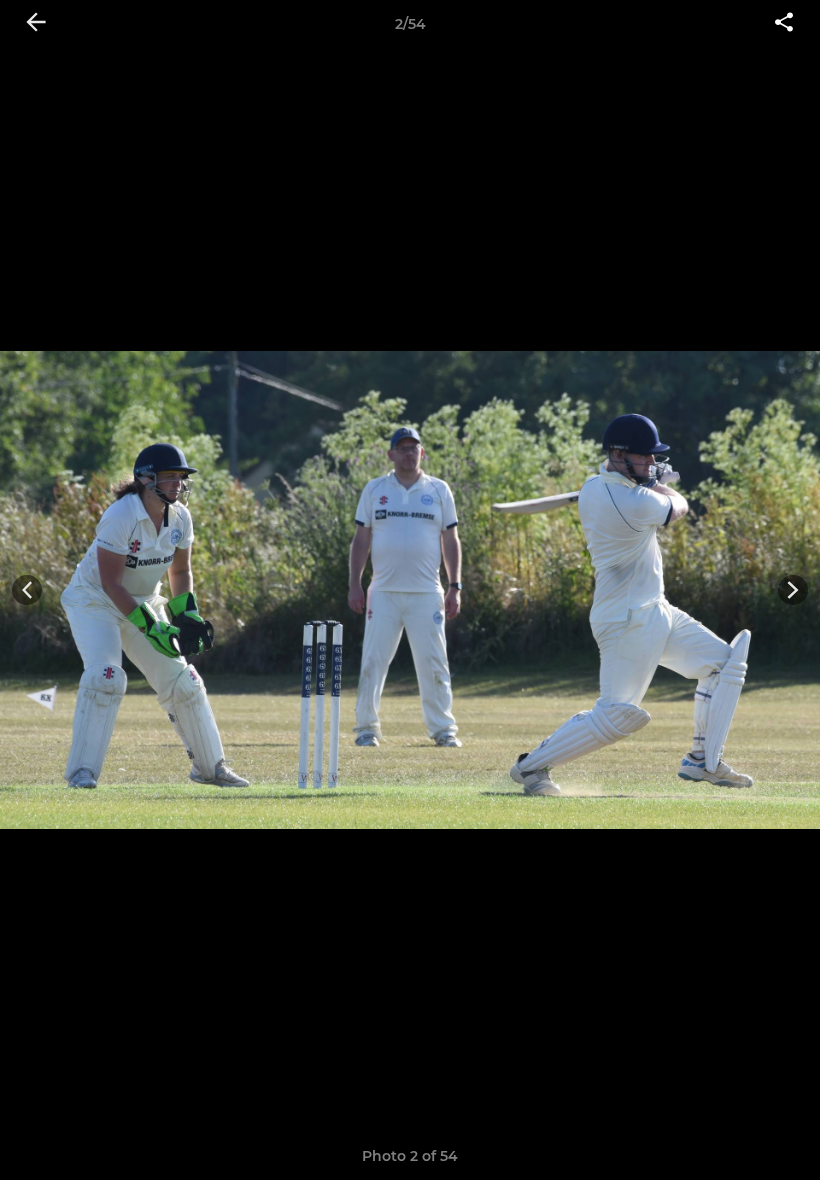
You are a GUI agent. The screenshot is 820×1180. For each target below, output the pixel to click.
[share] (784, 24)
